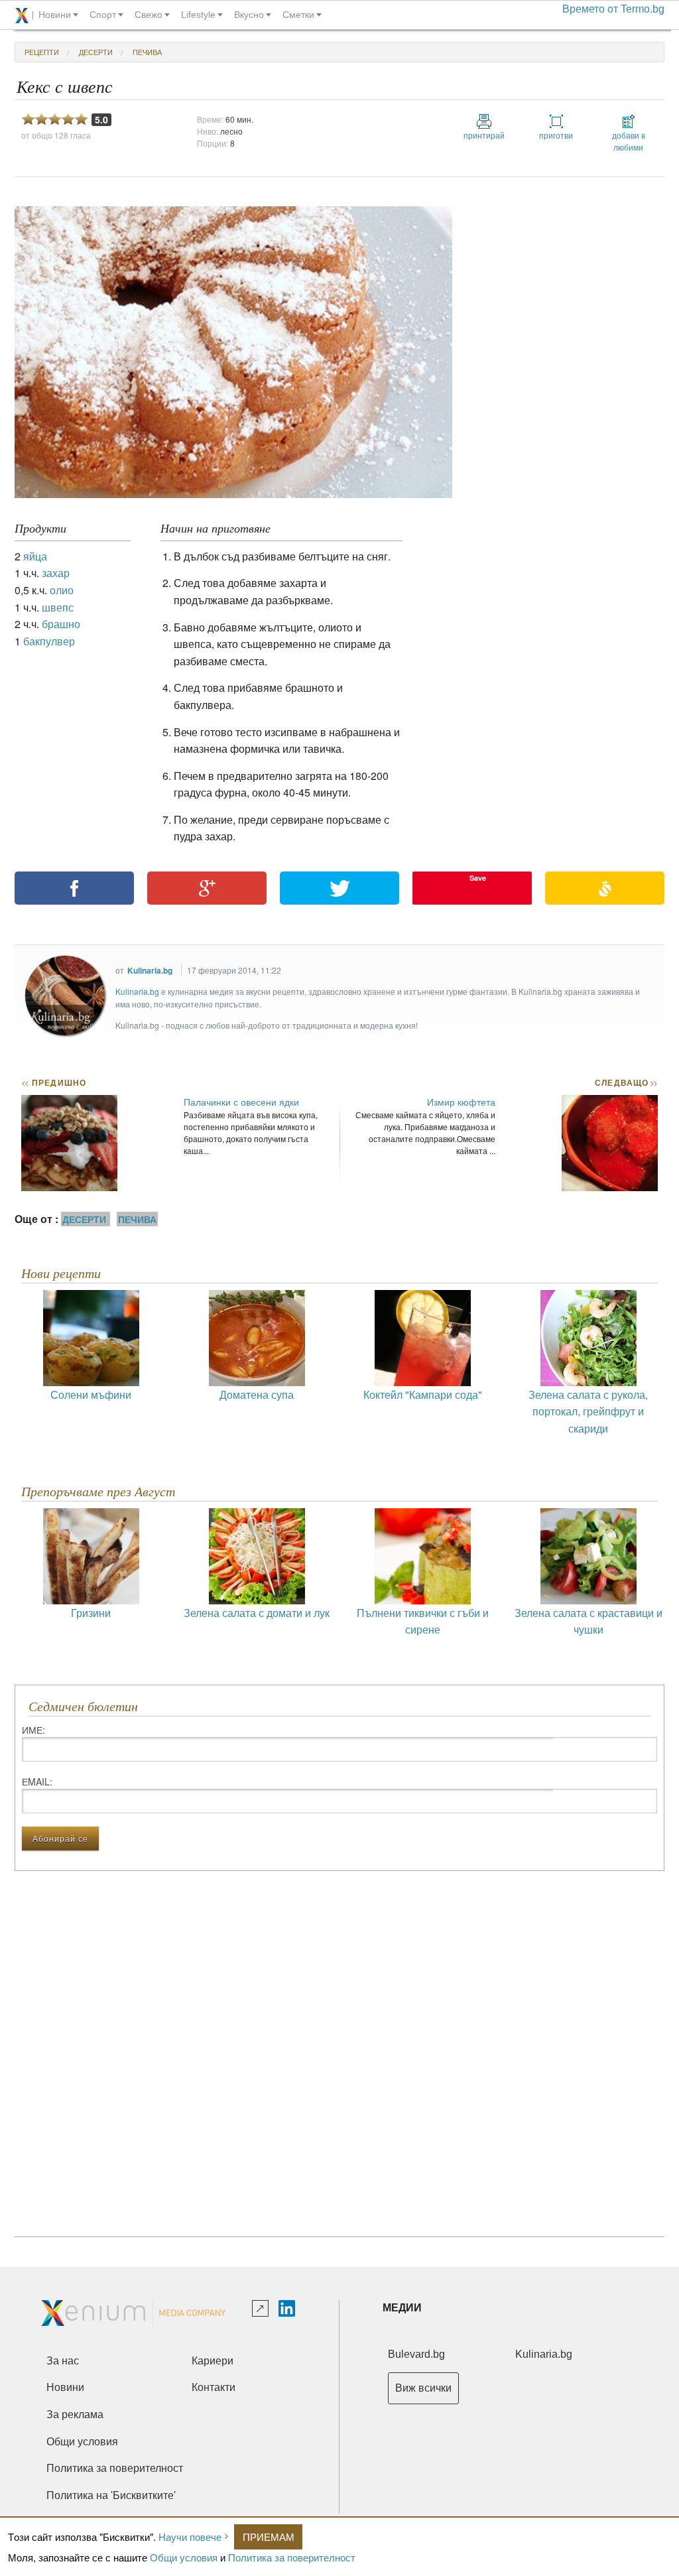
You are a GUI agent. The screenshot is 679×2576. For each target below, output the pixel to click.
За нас (63, 2361)
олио (62, 590)
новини (55, 15)
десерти (96, 52)
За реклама (75, 2415)
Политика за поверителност (292, 2557)
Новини (65, 2387)
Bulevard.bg (416, 2354)
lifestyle (198, 15)
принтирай (484, 135)
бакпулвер (49, 641)
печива (147, 52)
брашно (61, 624)
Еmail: (37, 1781)
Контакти (214, 2387)
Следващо (626, 1082)
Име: (33, 1730)
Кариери (213, 2361)
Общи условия (184, 2557)
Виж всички (423, 2388)
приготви (556, 135)
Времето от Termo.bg (613, 9)
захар (56, 573)
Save (478, 878)
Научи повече (190, 2537)
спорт (103, 15)
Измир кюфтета (461, 1102)
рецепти (42, 52)
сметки (298, 15)
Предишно (54, 1082)
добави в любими (629, 141)
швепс (58, 607)
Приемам (269, 2537)
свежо (149, 15)
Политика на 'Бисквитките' (111, 2495)
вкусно (249, 15)
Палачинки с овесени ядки (241, 1102)
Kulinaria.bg (150, 970)
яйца (35, 556)
